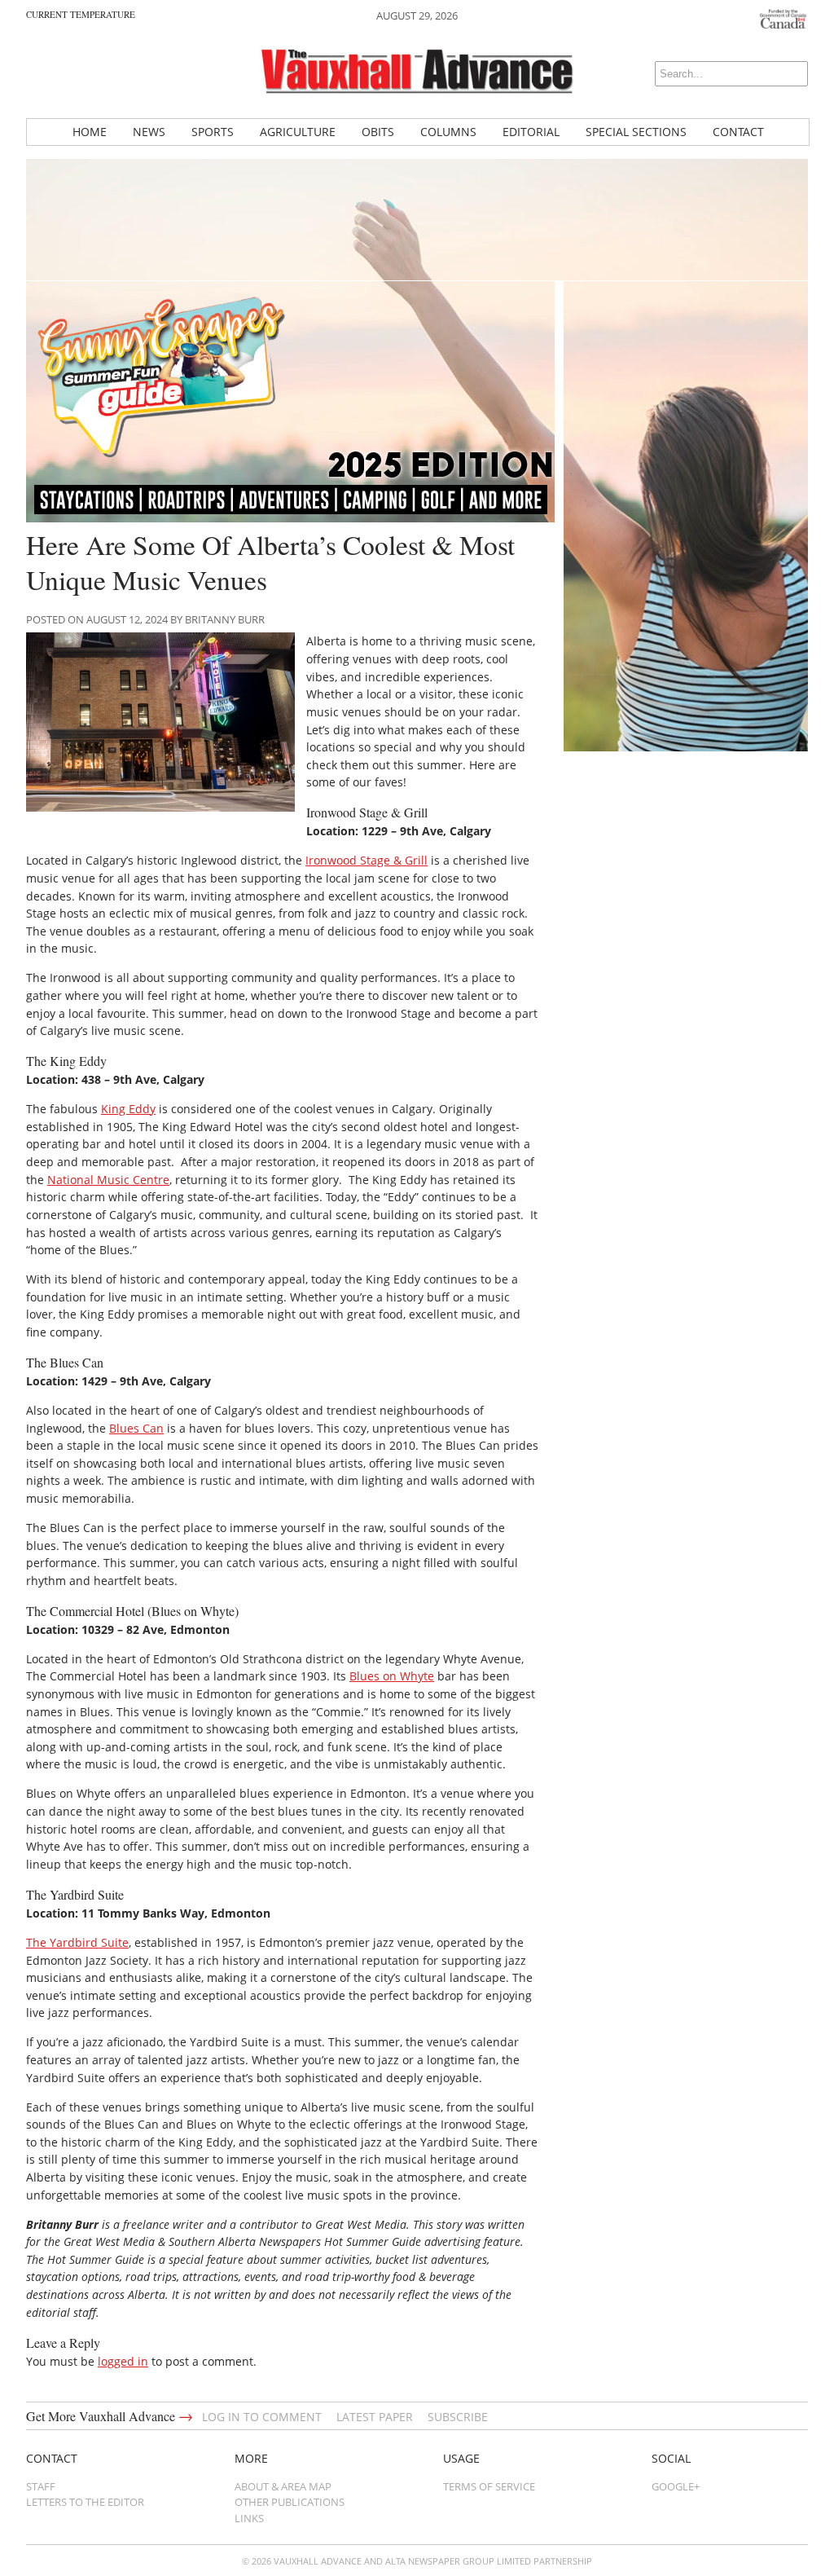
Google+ (676, 2486)
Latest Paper (375, 2417)
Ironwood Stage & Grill (367, 860)
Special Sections (636, 132)
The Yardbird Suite (77, 1942)
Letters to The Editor (85, 2502)
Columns (448, 132)
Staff (41, 2486)
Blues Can (136, 1428)
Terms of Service (489, 2486)
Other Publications (290, 2502)
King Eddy (128, 1109)
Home (90, 132)
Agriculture (298, 132)
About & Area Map (283, 2486)
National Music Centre (108, 1180)
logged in (123, 2361)
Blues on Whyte (392, 1676)
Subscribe (458, 2417)
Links (249, 2518)
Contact (738, 132)
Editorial (531, 132)
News (149, 132)
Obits (378, 132)
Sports (213, 132)
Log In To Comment (262, 2417)
